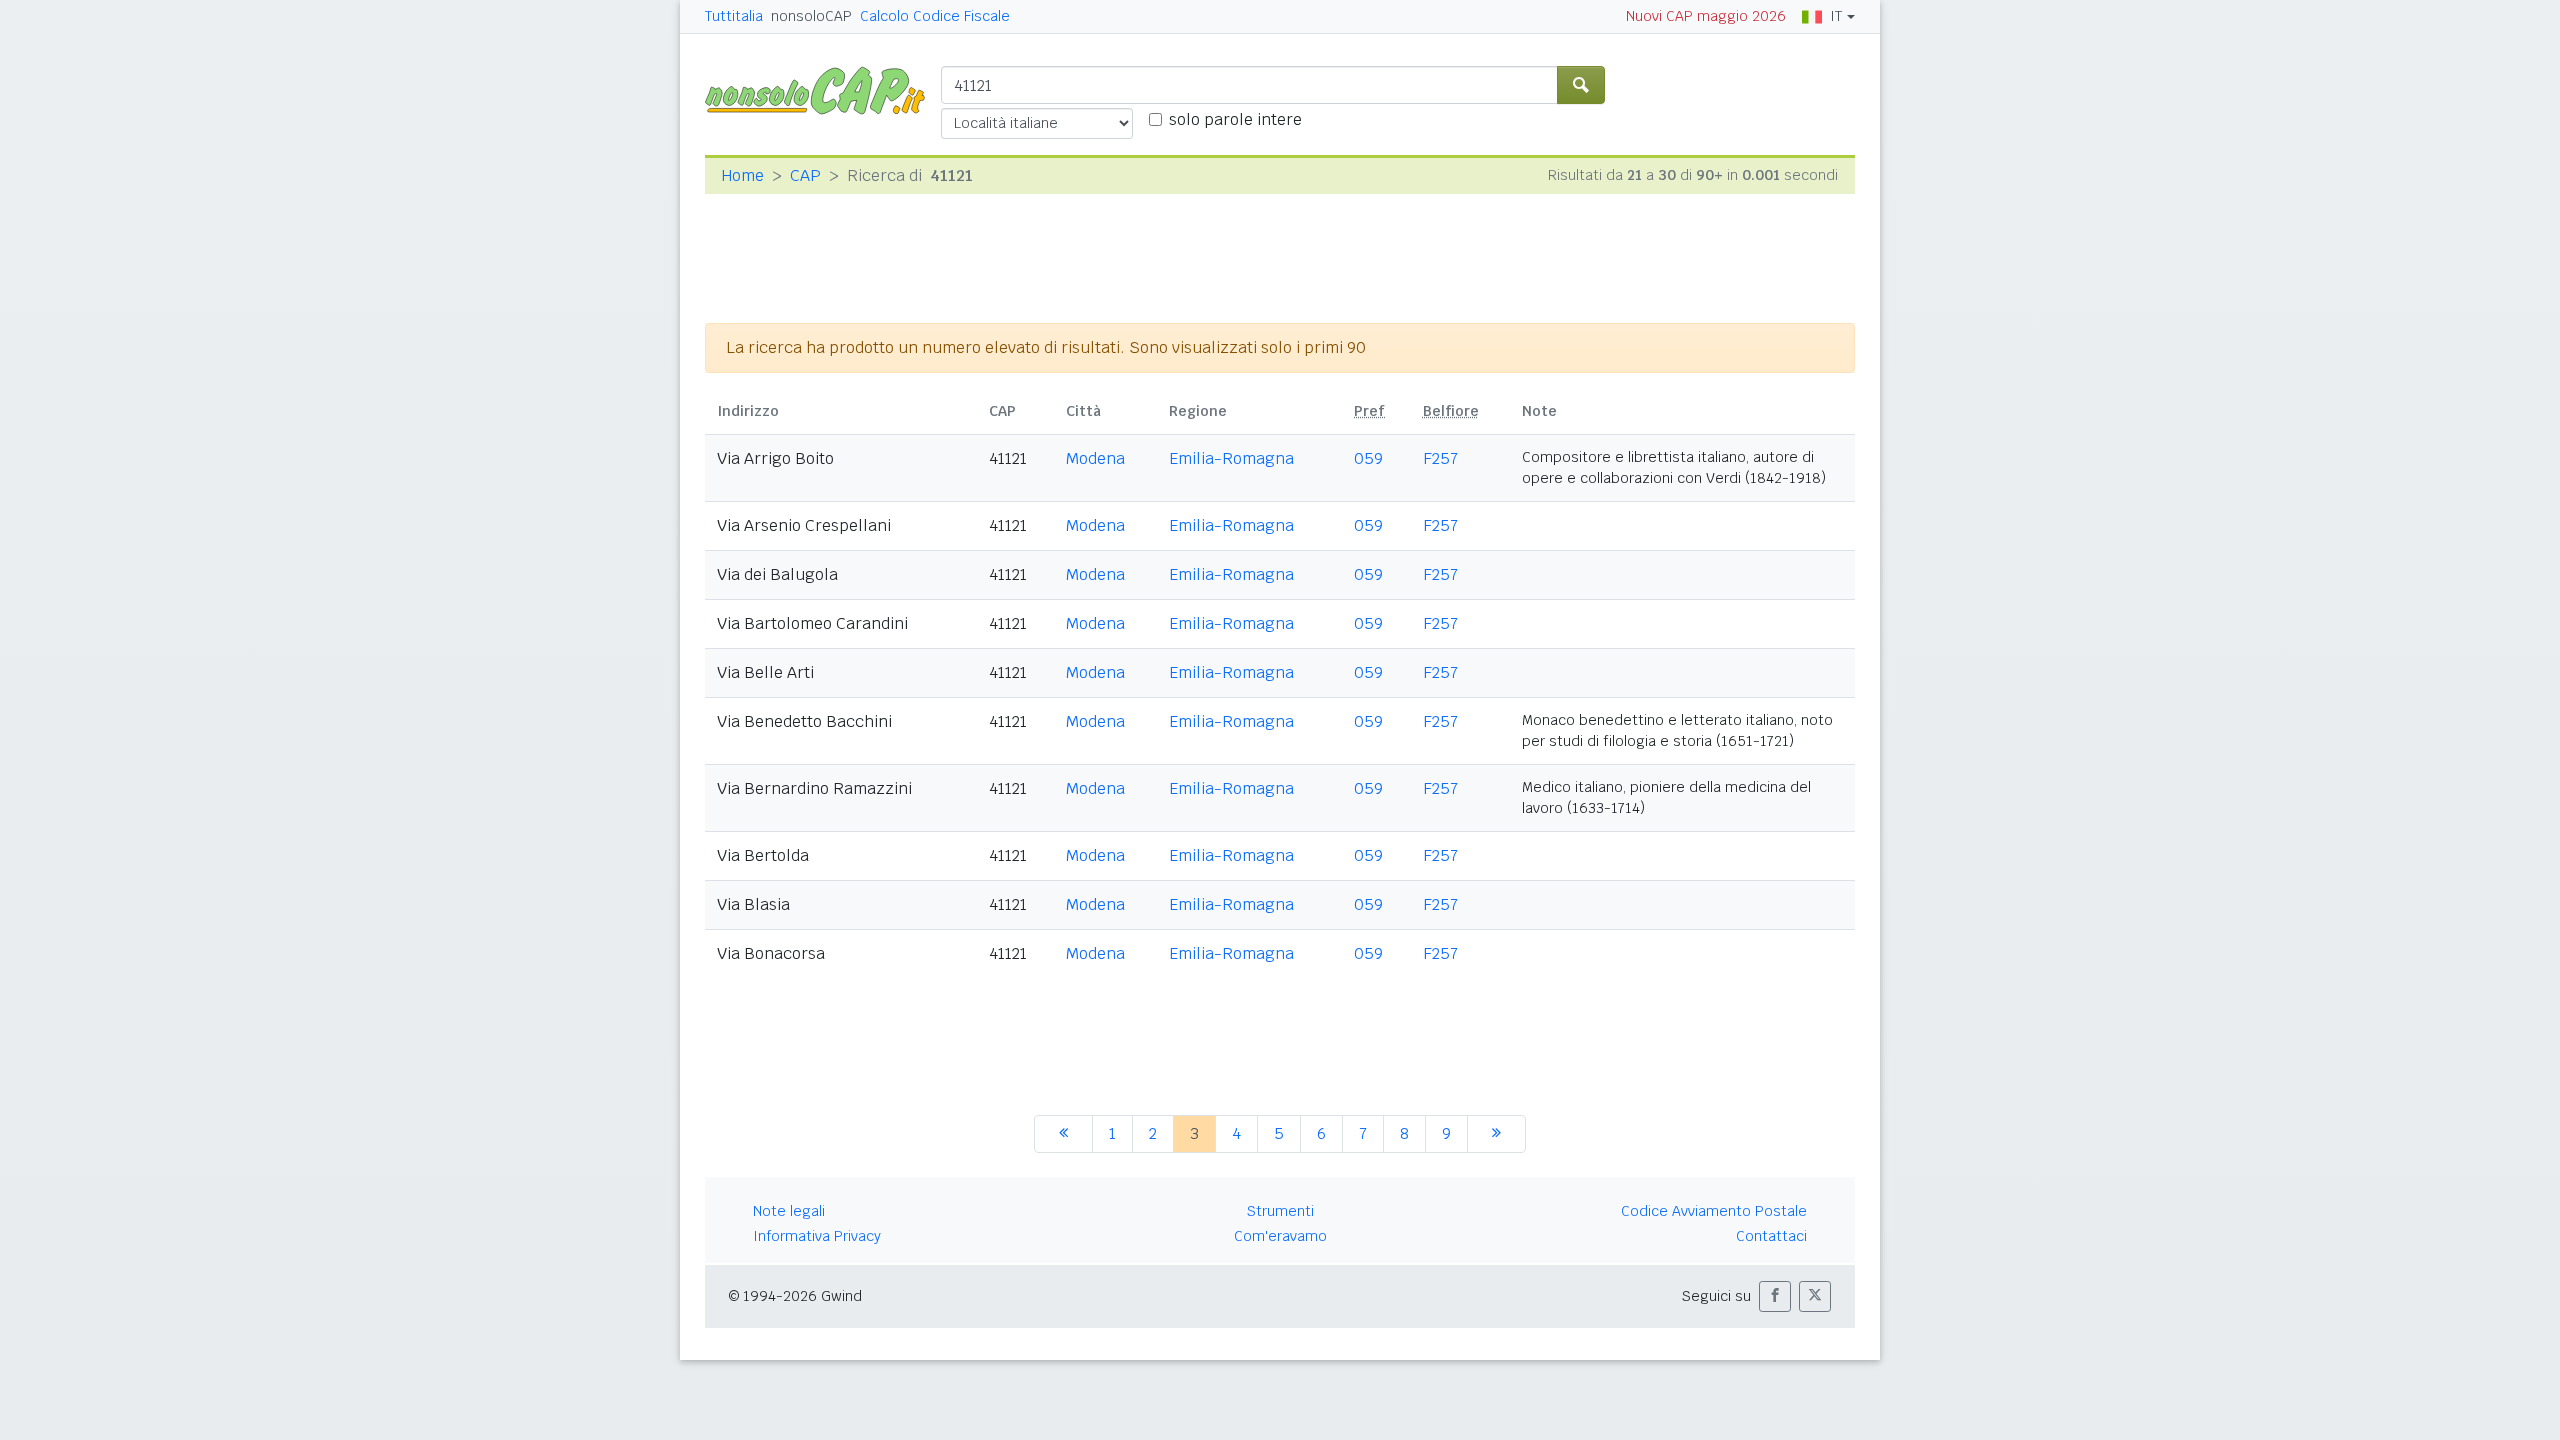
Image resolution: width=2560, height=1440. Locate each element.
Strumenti (1280, 1211)
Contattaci (1771, 1236)
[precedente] (1063, 1134)
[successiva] (1496, 1134)
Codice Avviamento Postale (1714, 1211)
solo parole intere (1235, 119)
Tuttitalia (734, 16)
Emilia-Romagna (1231, 458)
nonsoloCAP (811, 16)
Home (742, 175)
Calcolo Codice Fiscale (935, 16)
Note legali (789, 1211)
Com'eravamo (1280, 1236)
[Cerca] (1581, 85)
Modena (1095, 458)
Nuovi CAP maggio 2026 (1706, 16)
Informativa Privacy (817, 1236)
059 (1368, 458)
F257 (1440, 458)
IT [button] (1836, 16)
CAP (805, 175)
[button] (1775, 1296)
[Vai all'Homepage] (823, 89)
